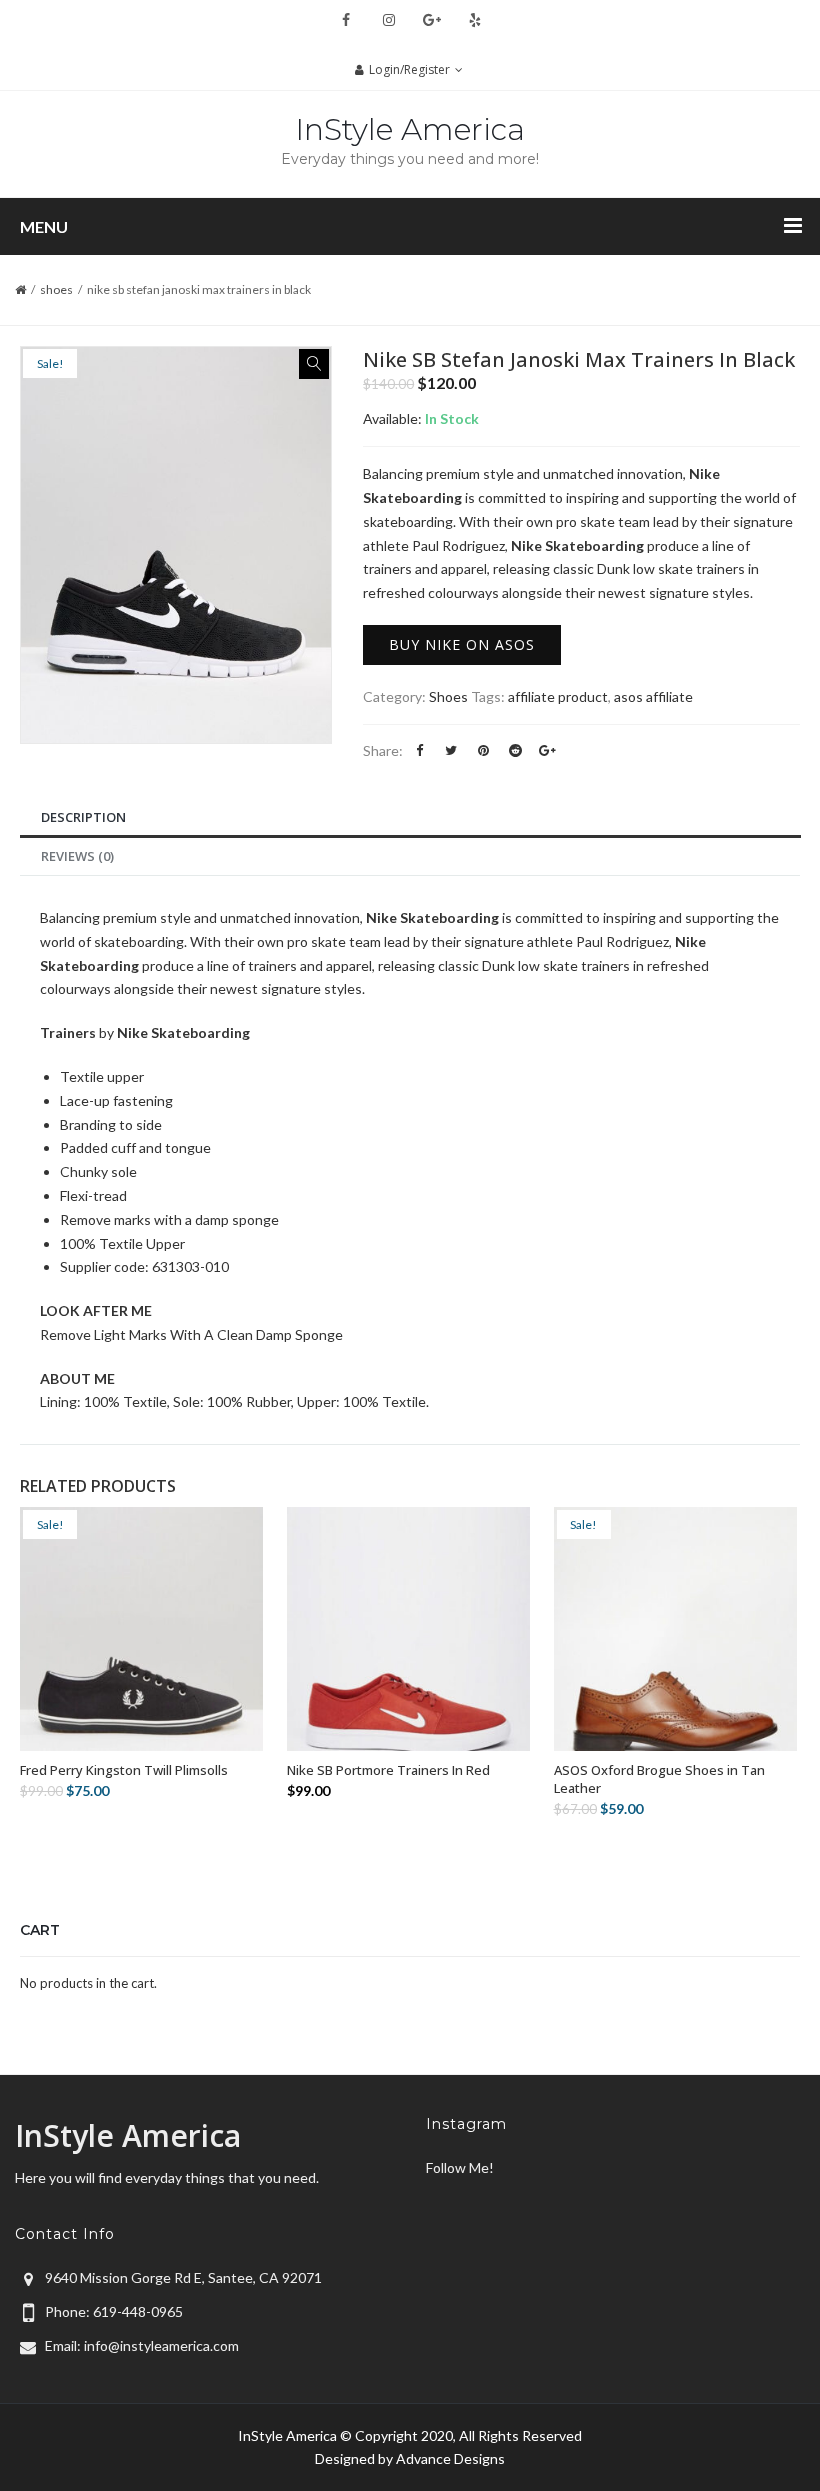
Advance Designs (450, 2458)
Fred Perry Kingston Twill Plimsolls (124, 1770)
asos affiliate (653, 696)
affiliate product (558, 696)
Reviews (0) (77, 856)
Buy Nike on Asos (462, 644)
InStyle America (410, 129)
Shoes (56, 289)
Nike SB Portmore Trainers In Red (388, 1770)
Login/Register (409, 69)
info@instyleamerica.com (161, 2345)
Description (83, 817)
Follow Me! (460, 2167)
